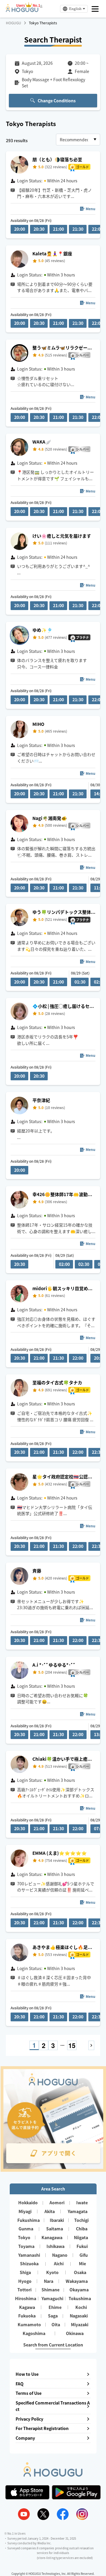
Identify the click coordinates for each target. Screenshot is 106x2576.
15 (72, 2045)
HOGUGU (14, 23)
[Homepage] (22, 10)
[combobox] (78, 140)
